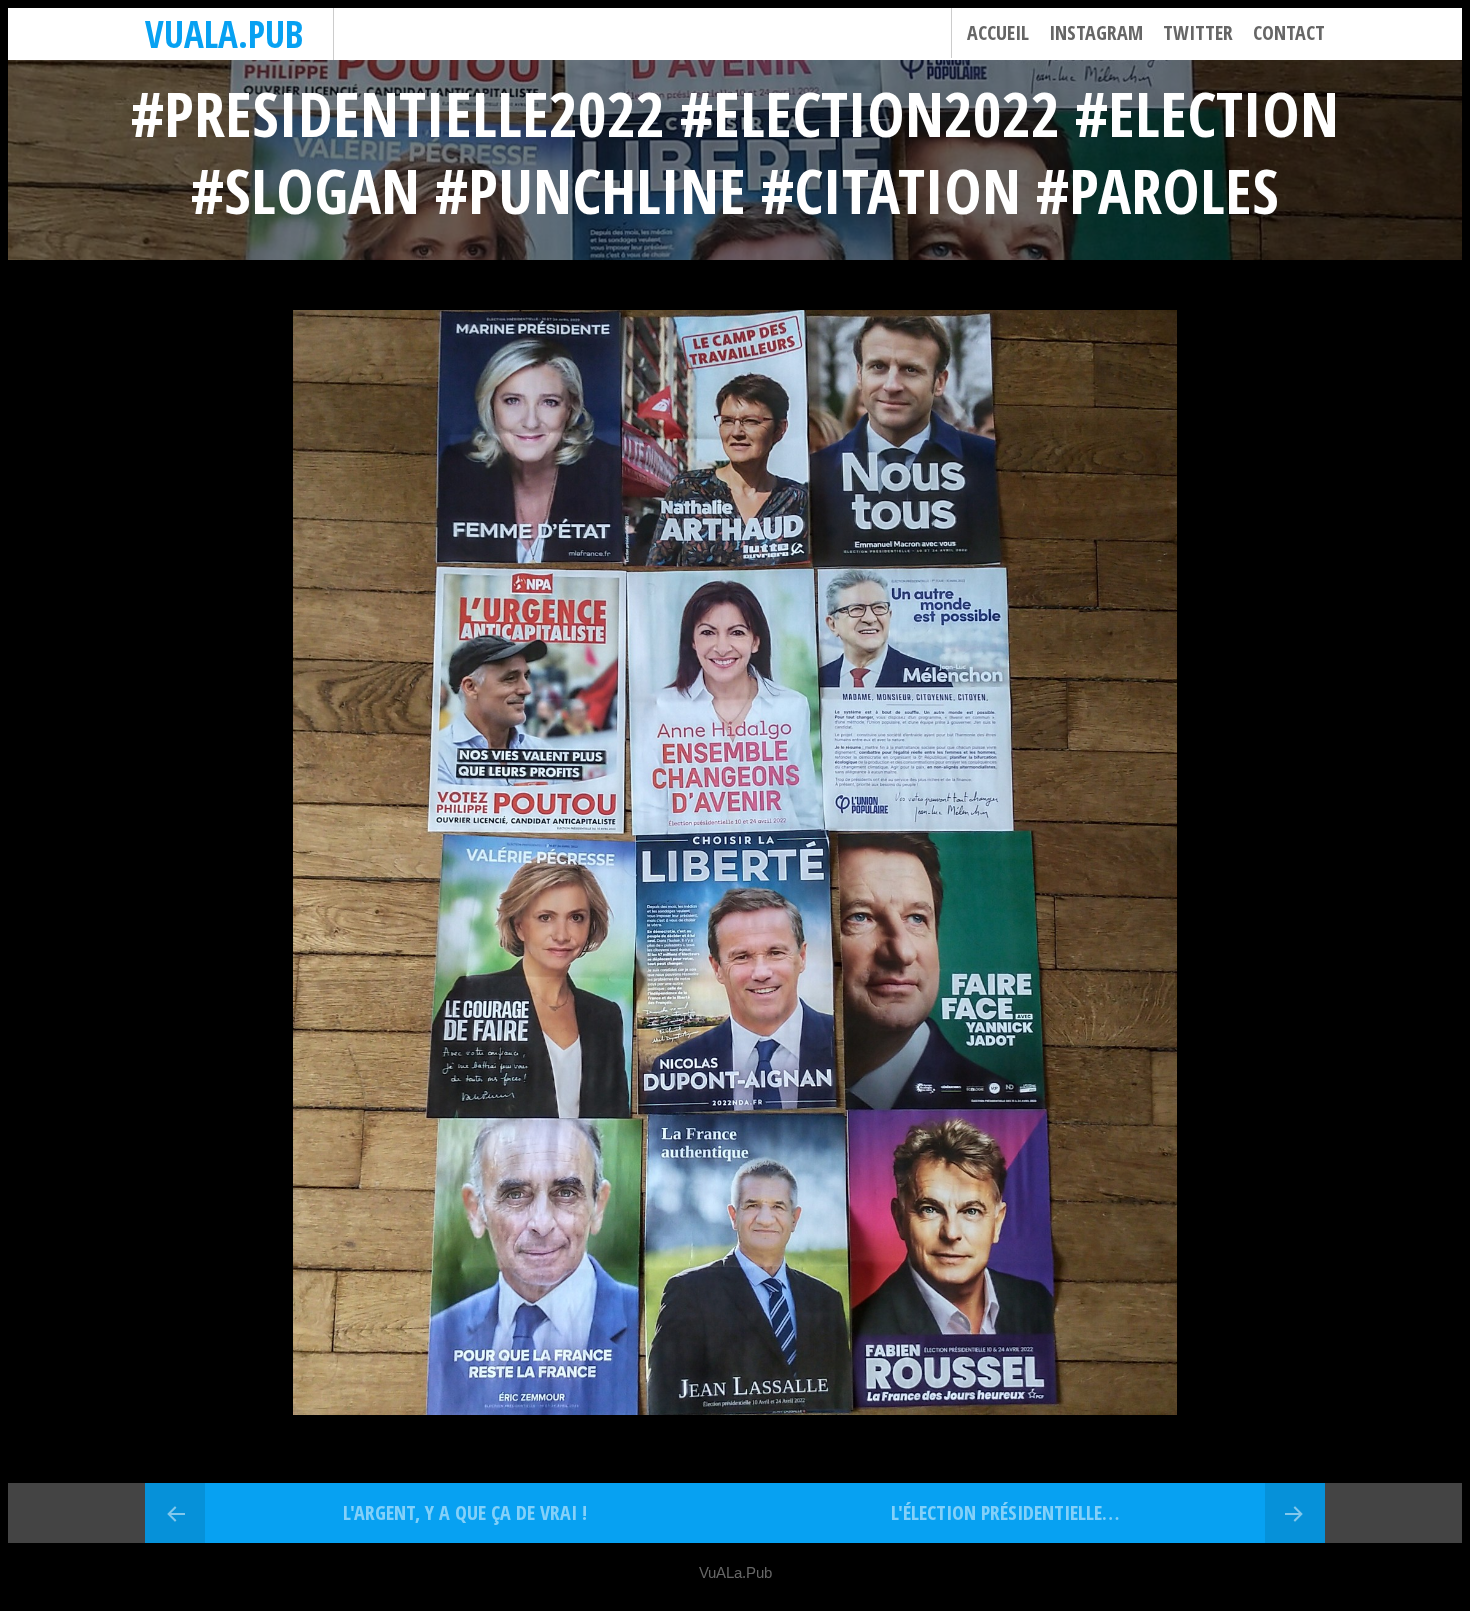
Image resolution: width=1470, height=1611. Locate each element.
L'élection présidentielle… (1005, 1512)
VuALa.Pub (224, 33)
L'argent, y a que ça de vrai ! (465, 1512)
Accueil (998, 32)
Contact (1289, 32)
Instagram (1096, 32)
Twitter (1198, 32)
